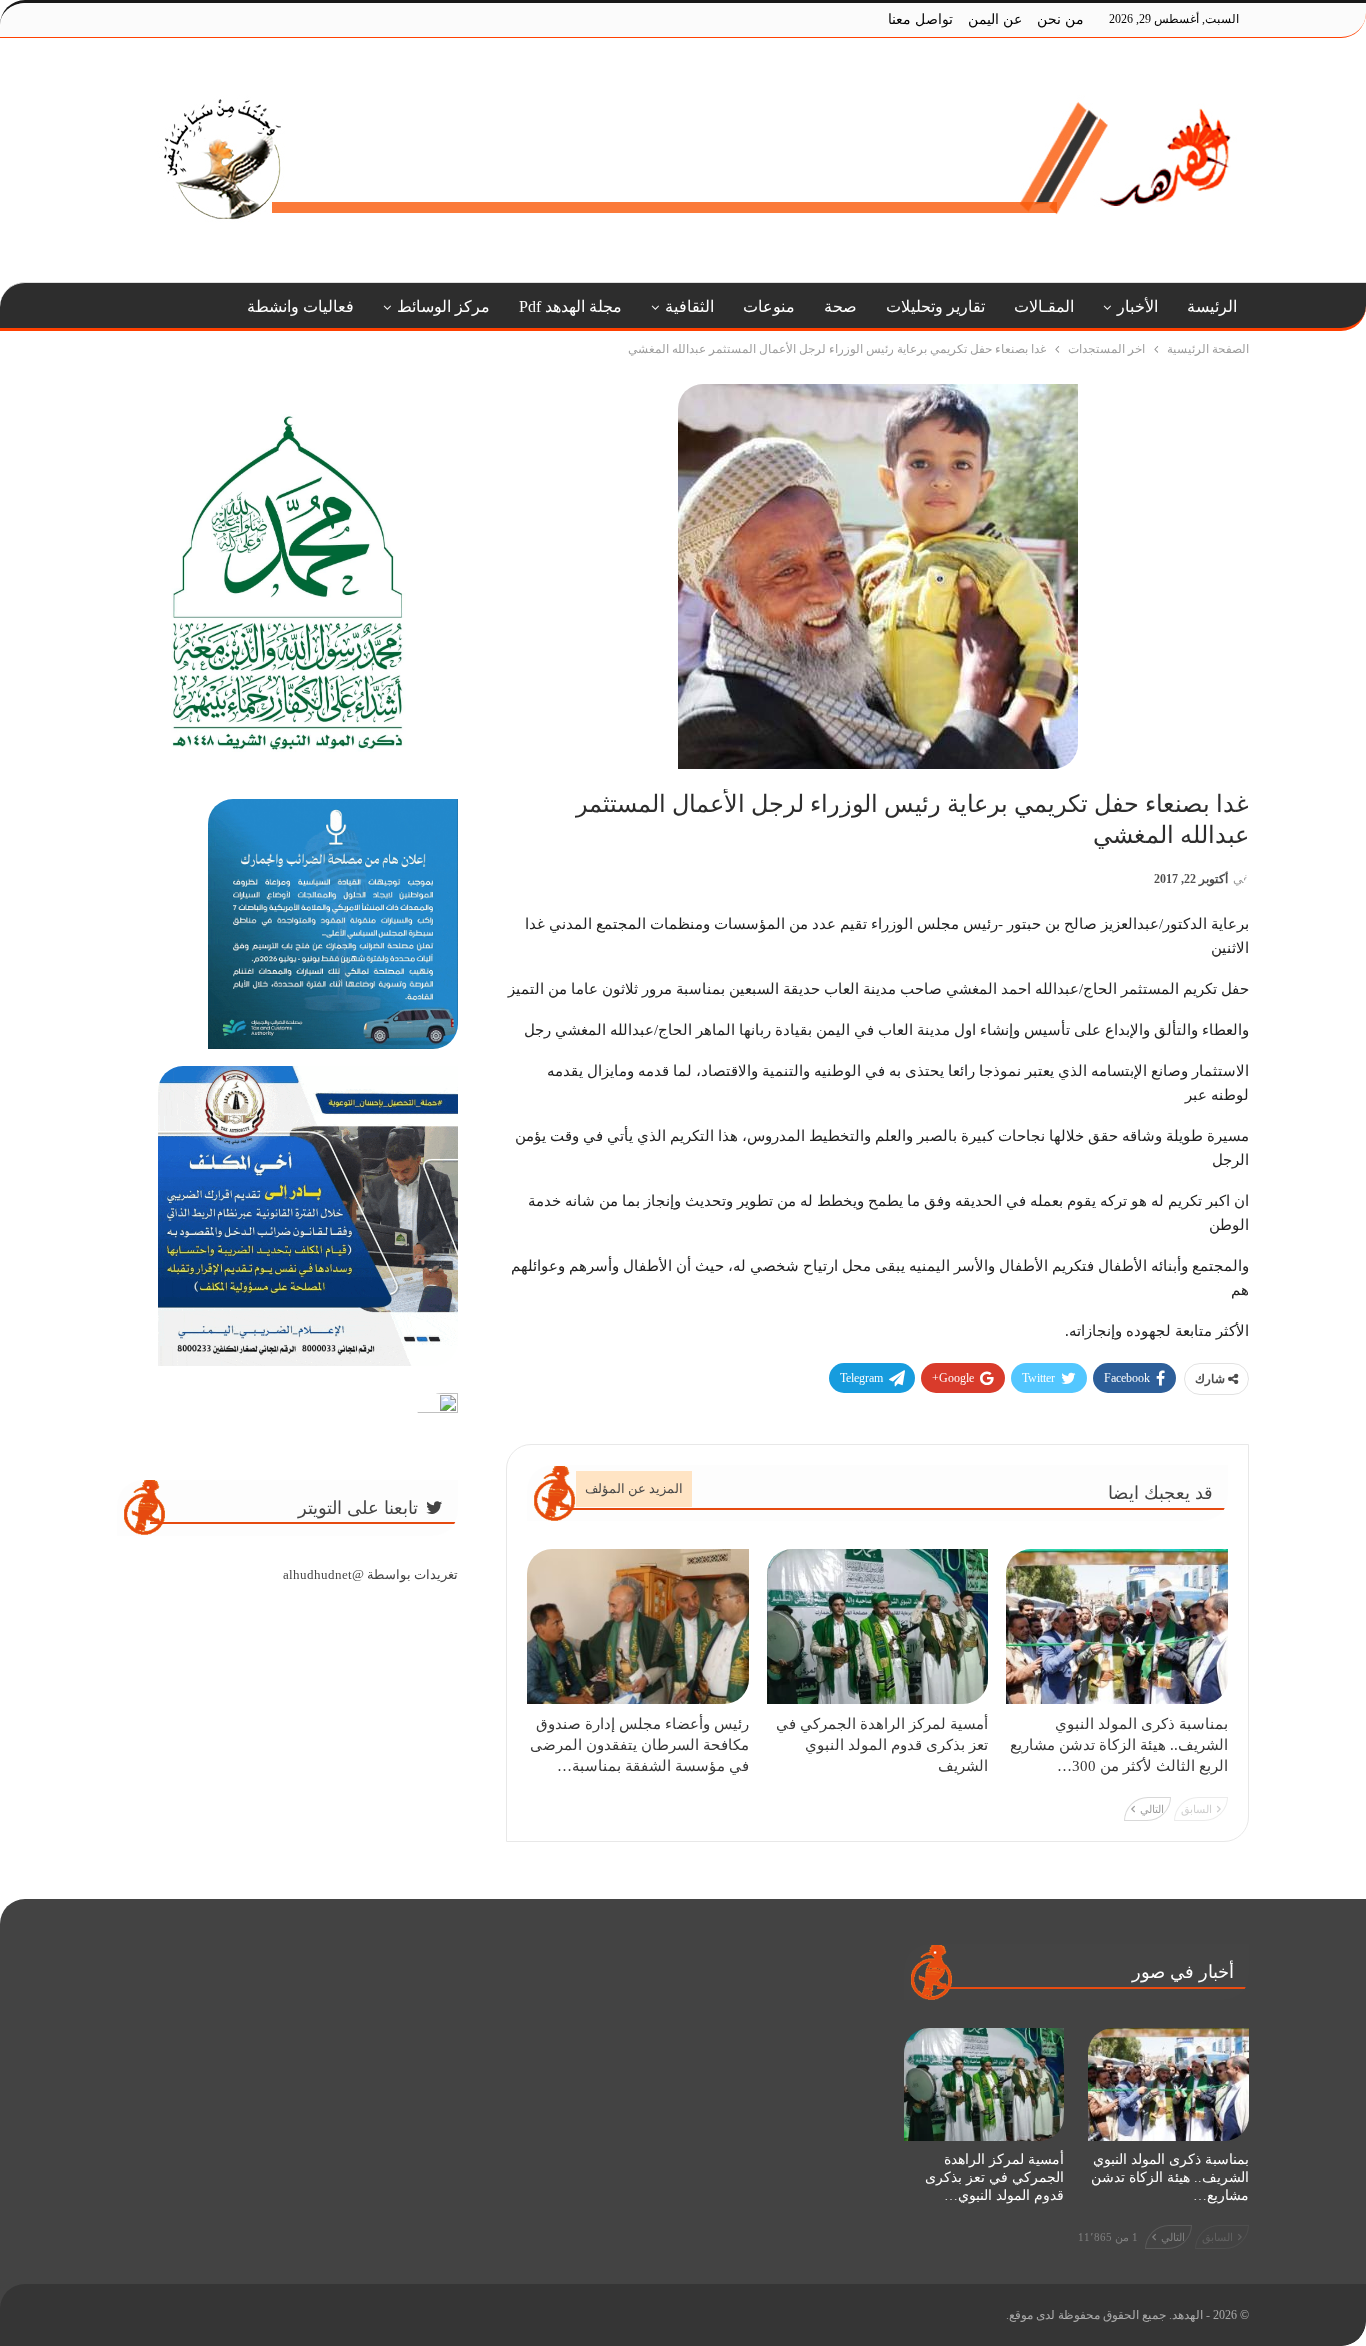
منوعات (769, 306)
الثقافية (689, 306)
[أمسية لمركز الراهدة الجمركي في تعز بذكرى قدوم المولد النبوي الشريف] (878, 1626)
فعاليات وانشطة (300, 306)
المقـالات (1044, 306)
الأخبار (1137, 306)
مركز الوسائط (443, 306)
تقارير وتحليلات (935, 306)
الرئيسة (1212, 306)
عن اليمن (995, 19)
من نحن (1060, 19)
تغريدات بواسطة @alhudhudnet (370, 1574)
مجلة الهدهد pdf (570, 306)
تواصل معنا (920, 19)
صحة (840, 306)
